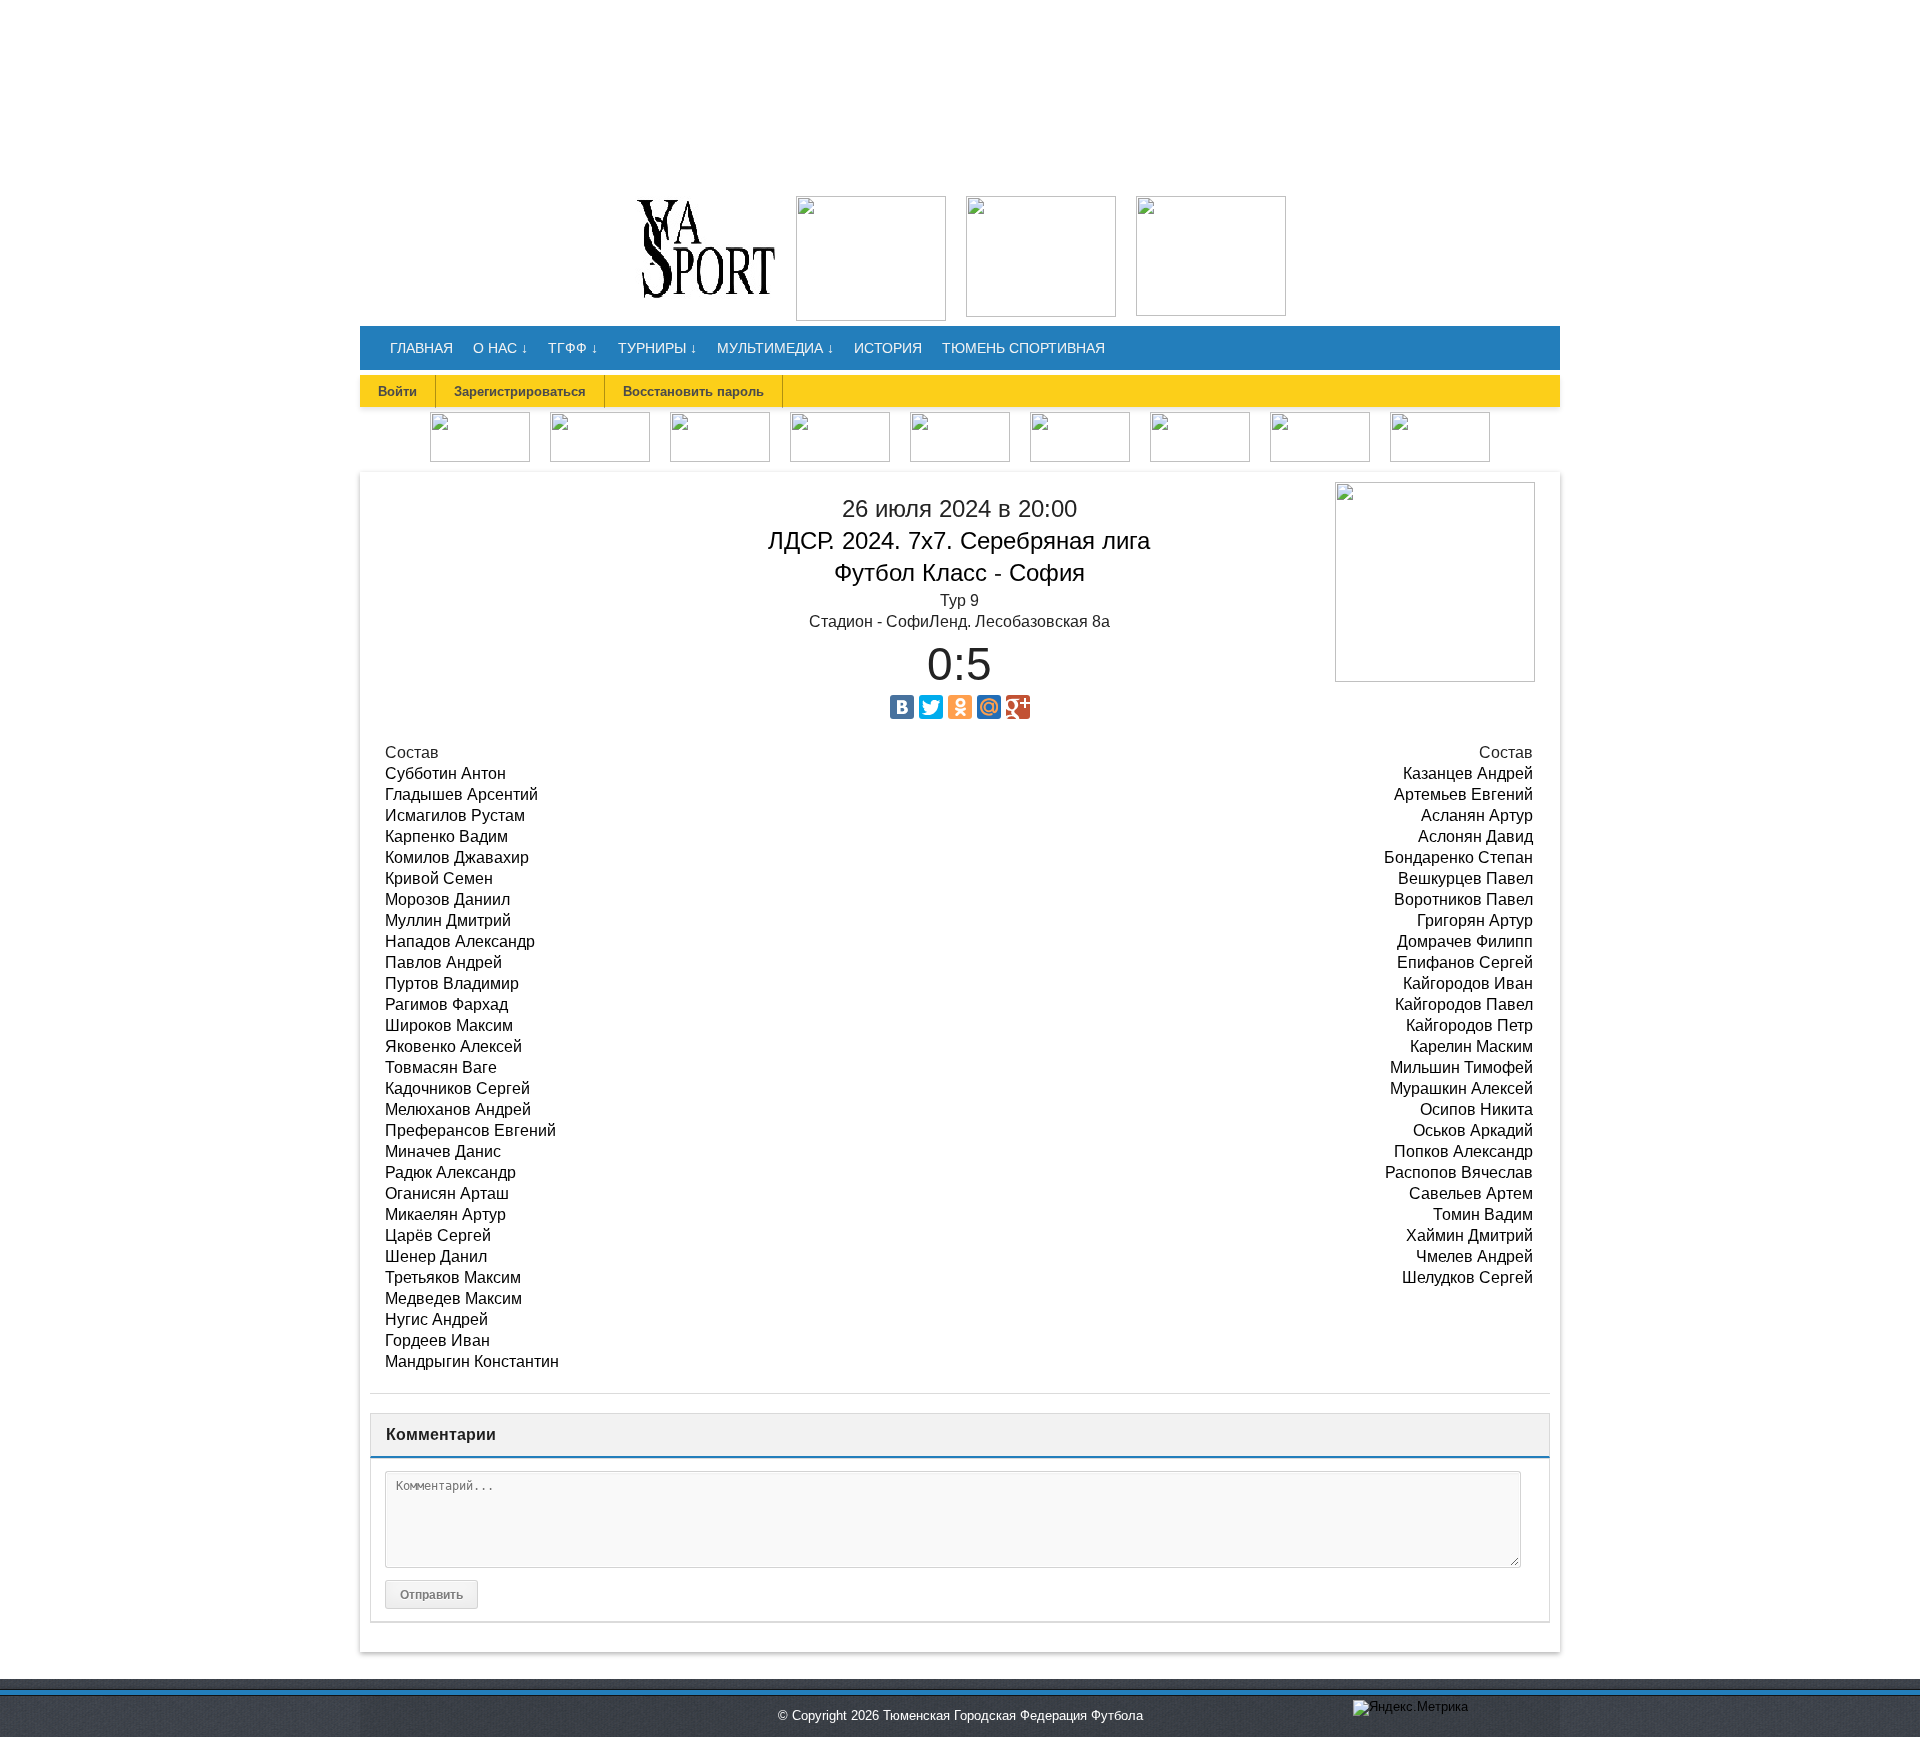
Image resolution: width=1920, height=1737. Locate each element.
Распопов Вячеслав (1459, 1172)
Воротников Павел (1463, 899)
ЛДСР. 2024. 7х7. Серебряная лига (959, 540)
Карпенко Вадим (446, 836)
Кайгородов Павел (1464, 1004)
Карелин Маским (1471, 1046)
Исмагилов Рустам (455, 815)
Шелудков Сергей (1467, 1277)
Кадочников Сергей (457, 1088)
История (888, 348)
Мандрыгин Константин (472, 1361)
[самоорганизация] (1041, 202)
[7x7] (600, 418)
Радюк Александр (450, 1172)
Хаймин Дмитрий (1469, 1235)
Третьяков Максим (453, 1277)
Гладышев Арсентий (461, 794)
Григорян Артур (1475, 920)
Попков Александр (1463, 1151)
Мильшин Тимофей (1461, 1067)
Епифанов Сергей (1465, 962)
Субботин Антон (445, 773)
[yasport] (705, 202)
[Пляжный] (1080, 418)
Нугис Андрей (436, 1319)
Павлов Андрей (443, 962)
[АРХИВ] (960, 418)
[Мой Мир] (989, 707)
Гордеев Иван (437, 1340)
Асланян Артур (1477, 815)
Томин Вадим (1483, 1214)
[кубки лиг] (840, 418)
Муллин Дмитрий (448, 920)
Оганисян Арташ (447, 1193)
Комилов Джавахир (457, 857)
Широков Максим (449, 1025)
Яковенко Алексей (453, 1046)
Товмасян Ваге (441, 1067)
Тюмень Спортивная (1023, 348)
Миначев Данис (443, 1151)
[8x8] (480, 418)
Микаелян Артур (445, 1214)
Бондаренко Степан (1458, 857)
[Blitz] (720, 418)
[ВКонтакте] (902, 707)
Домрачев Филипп (1465, 941)
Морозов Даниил (447, 899)
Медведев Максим (453, 1298)
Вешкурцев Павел (1465, 878)
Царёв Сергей (438, 1235)
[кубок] (1200, 418)
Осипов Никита (1476, 1109)
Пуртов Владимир (452, 983)
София (1047, 572)
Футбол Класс (910, 572)
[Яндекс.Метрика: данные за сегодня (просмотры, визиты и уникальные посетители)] (1410, 1708)
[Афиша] (1440, 418)
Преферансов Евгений (470, 1130)
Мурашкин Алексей (1461, 1088)
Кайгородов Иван (1468, 983)
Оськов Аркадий (1473, 1130)
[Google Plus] (1018, 707)
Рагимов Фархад (446, 1004)
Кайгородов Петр (1469, 1025)
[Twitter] (931, 707)
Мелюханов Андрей (458, 1109)
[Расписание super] (1320, 418)
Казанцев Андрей (1468, 773)
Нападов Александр (460, 941)
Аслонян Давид (1475, 836)
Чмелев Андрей (1474, 1256)
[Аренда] (1211, 202)
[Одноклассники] (960, 707)
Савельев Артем (1471, 1193)
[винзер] (871, 202)
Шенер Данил (436, 1256)
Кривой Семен (439, 878)
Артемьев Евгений (1463, 794)
